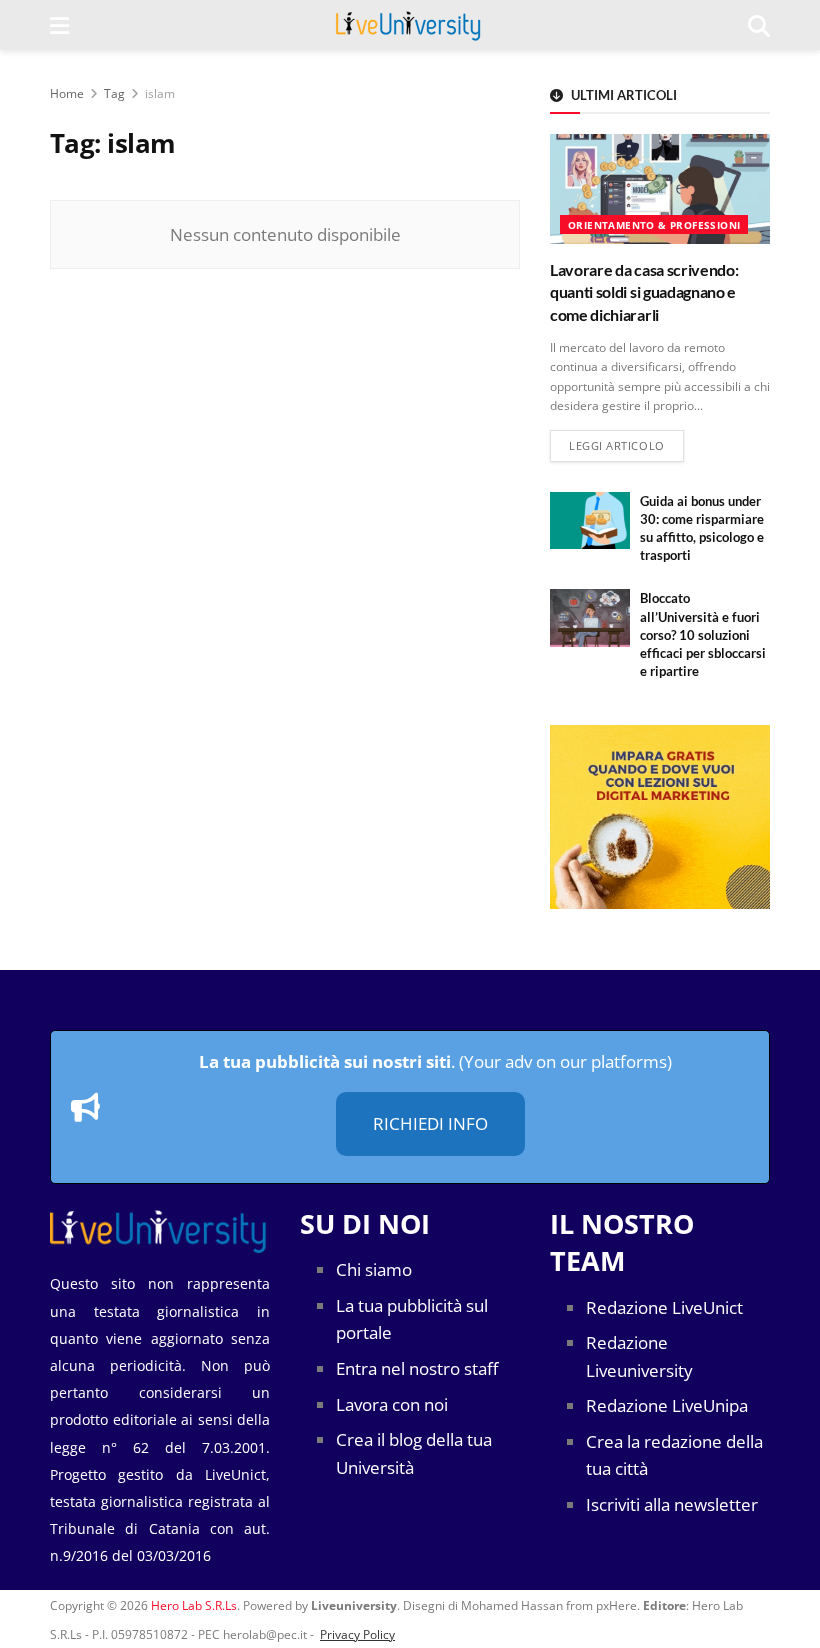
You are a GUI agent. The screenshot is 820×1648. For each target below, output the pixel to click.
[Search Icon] (759, 25)
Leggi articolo (626, 445)
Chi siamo (374, 1269)
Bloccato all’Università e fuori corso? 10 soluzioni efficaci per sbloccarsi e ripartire (703, 634)
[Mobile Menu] (59, 25)
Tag (114, 93)
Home (67, 93)
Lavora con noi (392, 1404)
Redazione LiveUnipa (667, 1405)
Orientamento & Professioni (654, 225)
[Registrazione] (660, 816)
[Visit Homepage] (408, 25)
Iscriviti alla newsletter (672, 1504)
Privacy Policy (357, 1634)
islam (160, 93)
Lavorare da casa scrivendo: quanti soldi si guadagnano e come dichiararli (644, 292)
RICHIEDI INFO (430, 1123)
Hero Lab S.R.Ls (194, 1605)
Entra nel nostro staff (417, 1368)
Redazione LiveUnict (664, 1307)
